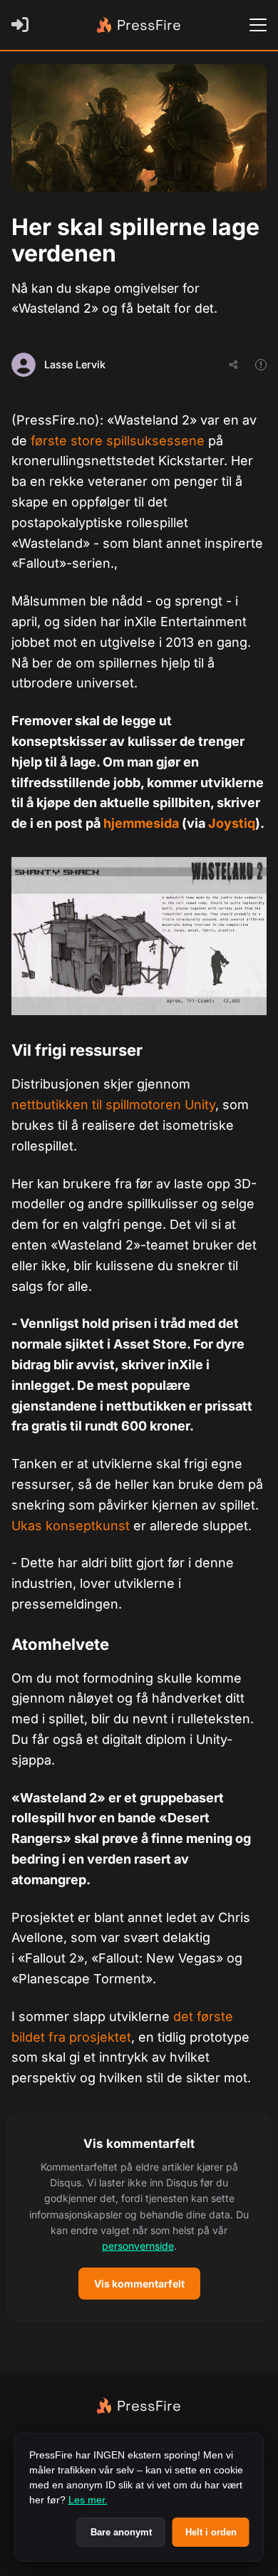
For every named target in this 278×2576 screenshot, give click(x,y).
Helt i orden (211, 2532)
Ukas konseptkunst (71, 1526)
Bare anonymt (121, 2532)
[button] (139, 2217)
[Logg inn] (23, 25)
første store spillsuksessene (118, 441)
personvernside (138, 2246)
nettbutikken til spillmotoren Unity (113, 1105)
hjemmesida (141, 823)
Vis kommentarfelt (139, 2284)
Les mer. (88, 2500)
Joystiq (232, 823)
